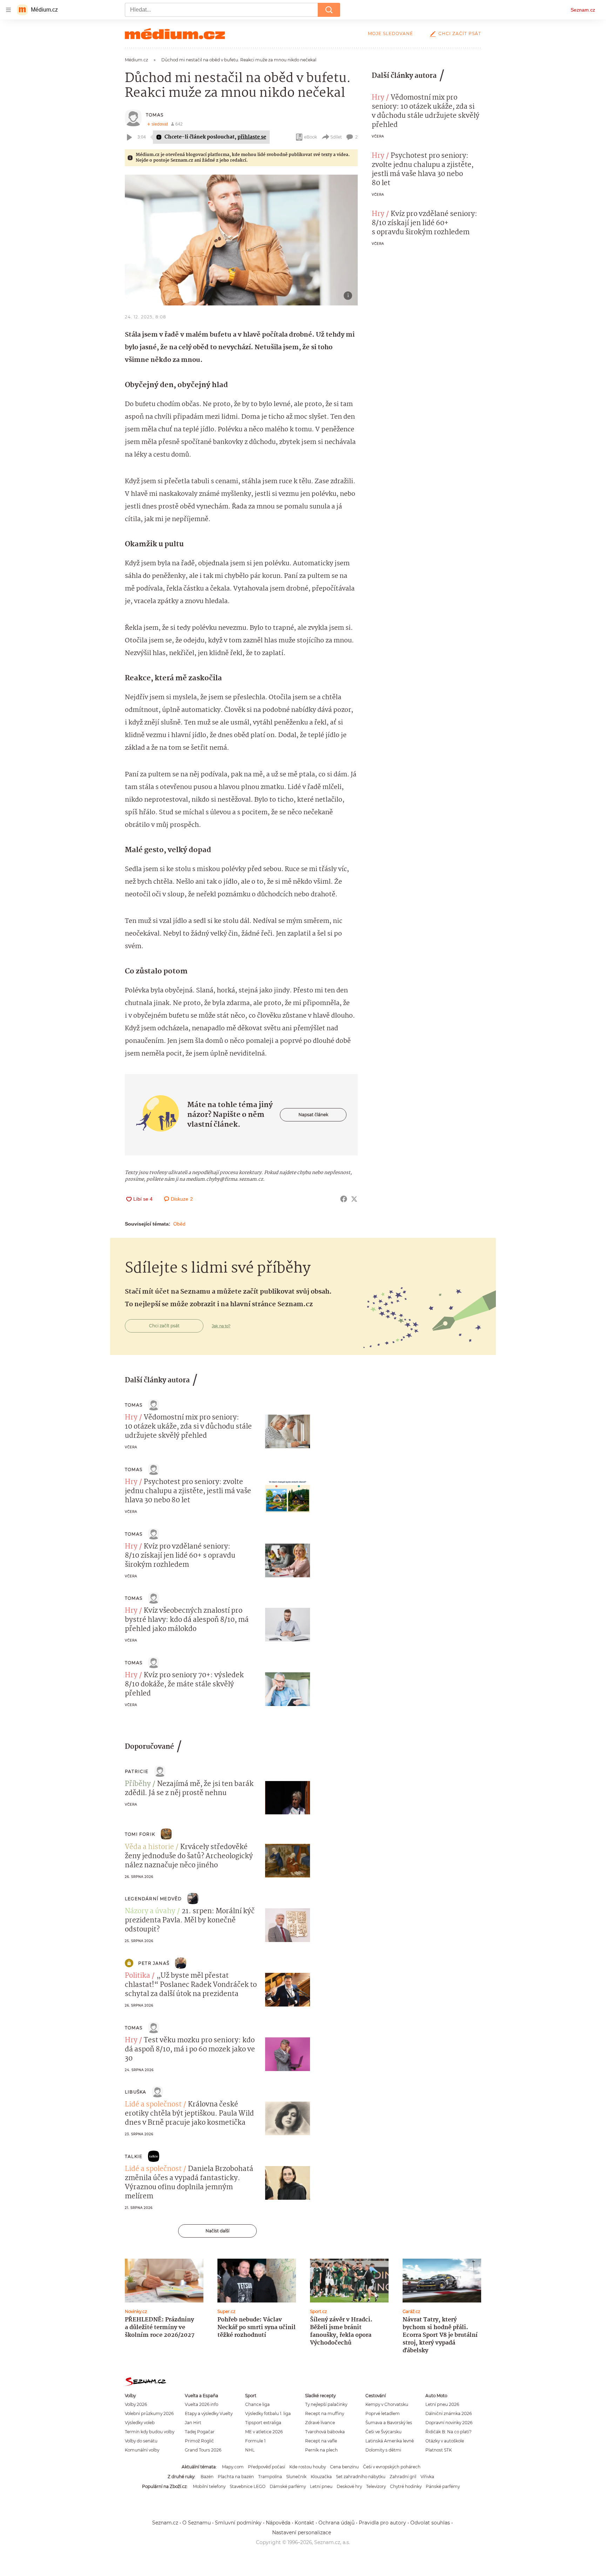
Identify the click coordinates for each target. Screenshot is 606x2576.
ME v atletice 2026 (264, 2432)
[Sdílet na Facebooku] (344, 1199)
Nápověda (278, 2523)
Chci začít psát (460, 33)
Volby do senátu (141, 2441)
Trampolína (270, 2477)
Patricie (137, 1771)
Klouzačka (321, 2477)
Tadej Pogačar (200, 2432)
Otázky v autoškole (445, 2441)
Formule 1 (255, 2441)
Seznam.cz (583, 10)
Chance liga (257, 2404)
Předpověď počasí (267, 2467)
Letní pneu (321, 2486)
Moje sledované (390, 33)
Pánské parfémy (443, 2486)
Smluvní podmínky (238, 2523)
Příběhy (138, 1784)
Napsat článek (313, 1115)
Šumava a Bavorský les (389, 2423)
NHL (250, 2450)
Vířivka (427, 2477)
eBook (311, 137)
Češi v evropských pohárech (392, 2467)
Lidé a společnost (153, 2105)
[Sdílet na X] (354, 1199)
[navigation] (8, 10)
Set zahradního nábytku (361, 2477)
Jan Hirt (193, 2423)
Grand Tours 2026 (203, 2450)
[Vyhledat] (329, 10)
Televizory (376, 2486)
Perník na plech (321, 2450)
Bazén (207, 2477)
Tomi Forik (140, 1834)
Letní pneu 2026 (442, 2404)
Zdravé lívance (320, 2423)
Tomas (155, 115)
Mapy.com (233, 2467)
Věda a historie (149, 1847)
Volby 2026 (136, 2404)
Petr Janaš (154, 1963)
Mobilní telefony (209, 2486)
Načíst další (217, 2231)
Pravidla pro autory (382, 2523)
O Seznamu (197, 2523)
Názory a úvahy (150, 1911)
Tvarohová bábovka (325, 2432)
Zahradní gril (403, 2477)
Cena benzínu (344, 2467)
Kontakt (304, 2523)
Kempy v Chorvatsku (387, 2404)
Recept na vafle (321, 2441)
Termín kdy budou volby (150, 2432)
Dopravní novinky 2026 (449, 2423)
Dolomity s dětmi (383, 2450)
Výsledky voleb (140, 2423)
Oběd (179, 1224)
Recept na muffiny (325, 2413)
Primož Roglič (199, 2441)
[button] (241, 240)
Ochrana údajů (336, 2523)
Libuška (136, 2092)
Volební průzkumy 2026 (149, 2413)
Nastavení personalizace (302, 2533)
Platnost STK (439, 2450)
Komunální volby (142, 2450)
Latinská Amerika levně (390, 2441)
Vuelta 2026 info (201, 2404)
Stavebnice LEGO (248, 2486)
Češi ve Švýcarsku (383, 2432)
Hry (378, 98)
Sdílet (336, 137)
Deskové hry (349, 2486)
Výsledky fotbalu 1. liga (268, 2413)
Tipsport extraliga (263, 2423)
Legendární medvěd (153, 1899)
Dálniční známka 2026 (449, 2413)
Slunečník (296, 2477)
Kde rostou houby (308, 2467)
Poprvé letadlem (383, 2413)
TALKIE (134, 2156)
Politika (137, 1976)
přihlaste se (252, 137)
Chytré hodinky (406, 2486)
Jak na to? (221, 1326)
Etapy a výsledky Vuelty (209, 2413)
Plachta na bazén (236, 2477)
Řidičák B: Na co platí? (449, 2432)
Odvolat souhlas (430, 2523)
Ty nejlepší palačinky (326, 2404)
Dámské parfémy (288, 2486)
